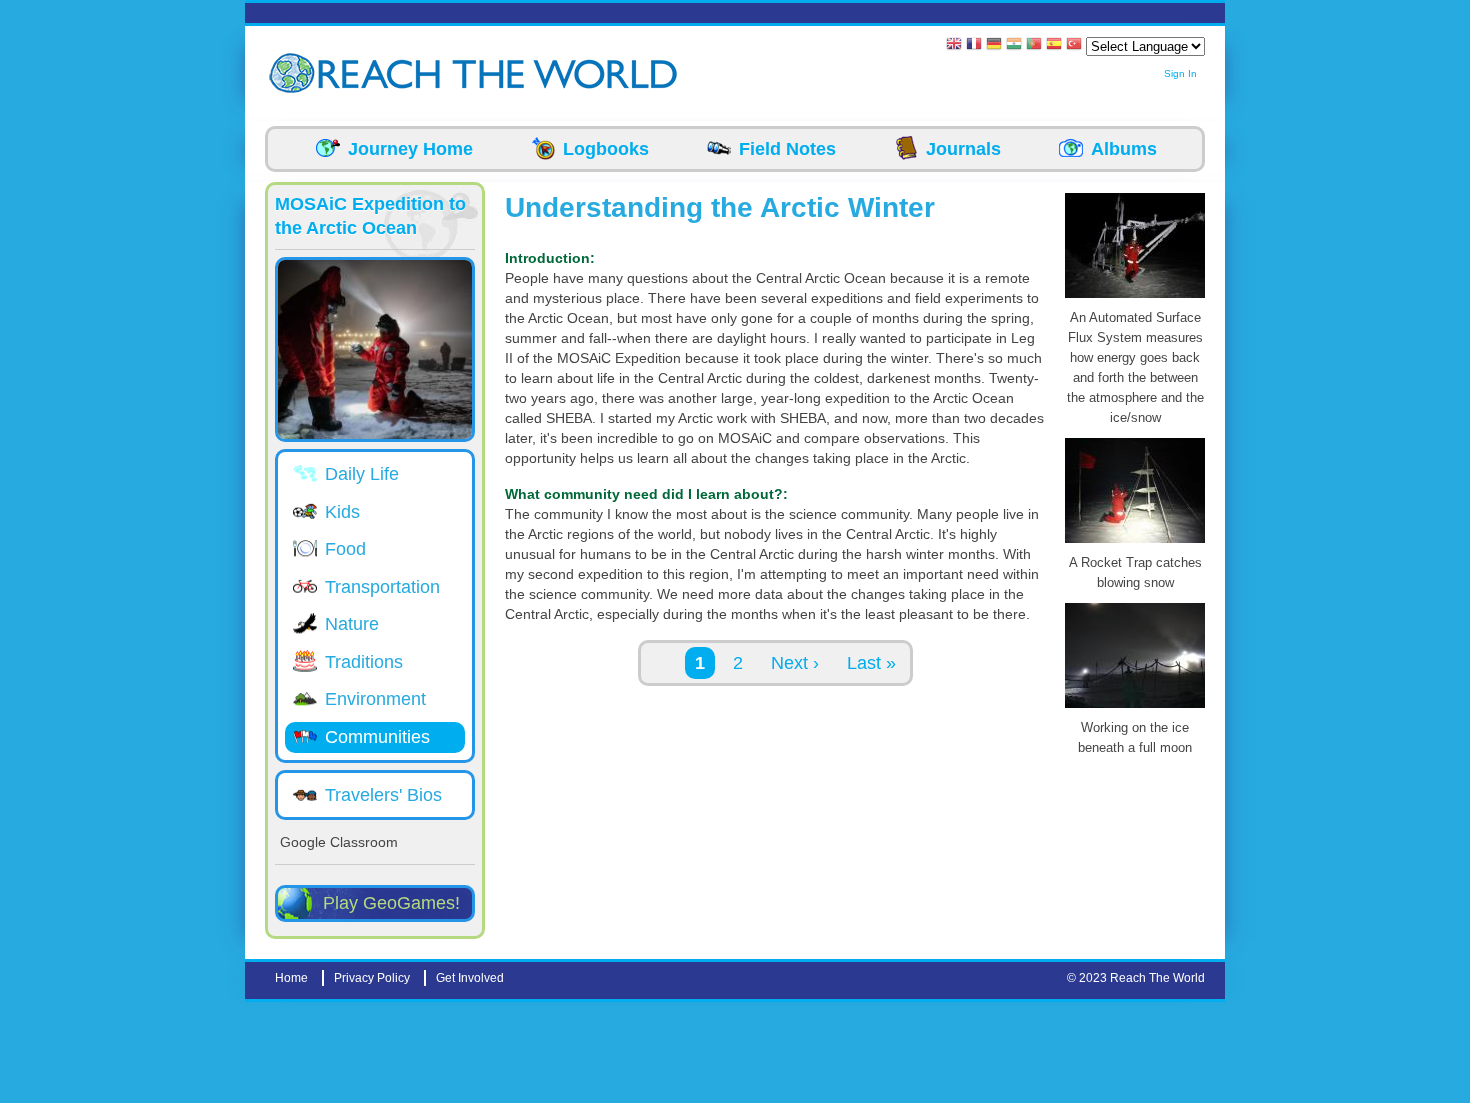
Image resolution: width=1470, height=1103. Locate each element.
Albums (1124, 149)
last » (871, 663)
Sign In (1180, 73)
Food (345, 549)
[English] (954, 45)
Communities (377, 737)
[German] (994, 45)
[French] (974, 45)
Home (291, 978)
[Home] (295, 73)
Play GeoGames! (391, 903)
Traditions (364, 662)
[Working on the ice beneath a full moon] (1135, 708)
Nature (352, 624)
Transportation (382, 587)
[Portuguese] (1034, 45)
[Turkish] (1074, 45)
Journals (963, 149)
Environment (375, 699)
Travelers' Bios (383, 795)
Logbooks (606, 149)
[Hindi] (1014, 45)
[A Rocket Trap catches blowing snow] (1135, 543)
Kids (342, 512)
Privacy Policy (372, 978)
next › (795, 663)
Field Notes (787, 149)
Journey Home (410, 149)
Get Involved (470, 978)
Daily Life (362, 474)
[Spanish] (1054, 45)
